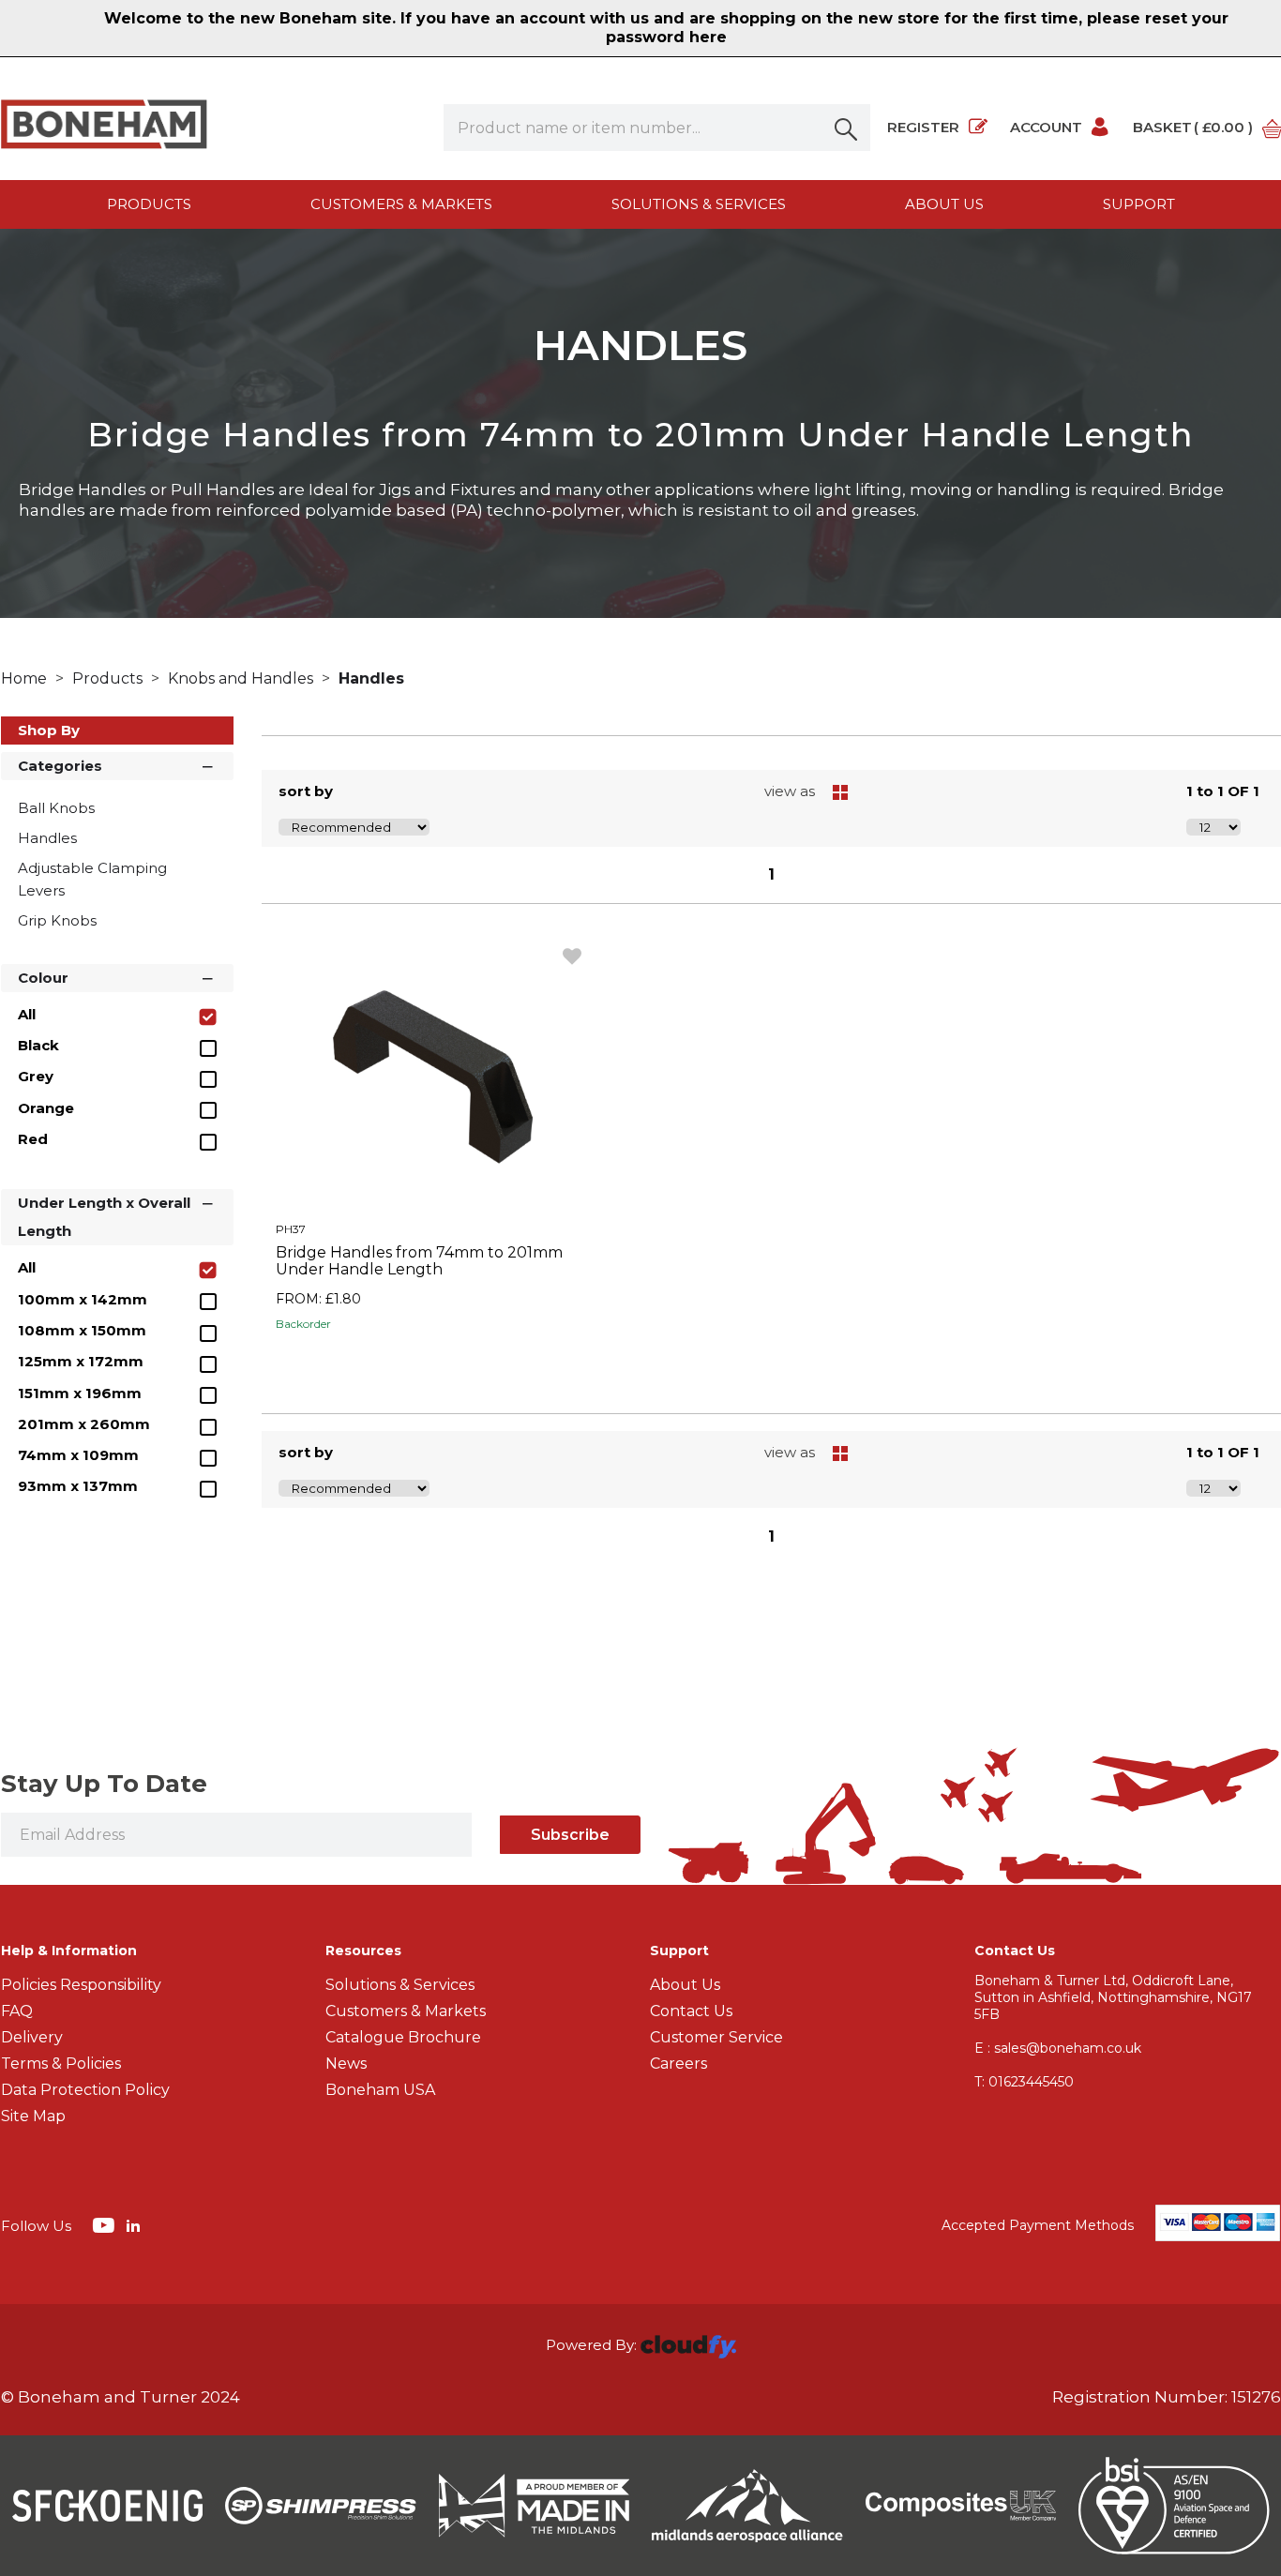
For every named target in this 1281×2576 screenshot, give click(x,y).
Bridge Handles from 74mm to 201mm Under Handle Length (419, 1261)
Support (1139, 204)
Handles (371, 678)
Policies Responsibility (81, 1985)
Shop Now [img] (431, 1366)
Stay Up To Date (104, 1784)
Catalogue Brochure (403, 2037)
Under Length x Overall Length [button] (104, 1217)
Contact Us (691, 2011)
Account (1046, 127)
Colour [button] (43, 978)
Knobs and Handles (242, 678)
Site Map (33, 2116)
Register (923, 127)
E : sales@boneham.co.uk (1058, 2048)
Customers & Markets (401, 204)
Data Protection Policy (85, 2090)
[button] (847, 128)
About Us (685, 1985)
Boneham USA (380, 2090)
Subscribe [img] (570, 1835)
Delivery (32, 2037)
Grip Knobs (57, 920)
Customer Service (716, 2037)
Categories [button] (60, 766)
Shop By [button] (49, 730)
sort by (306, 791)
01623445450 (1024, 2082)
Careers (678, 2064)
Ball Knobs (56, 808)
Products (149, 204)
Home (26, 678)
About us (944, 204)
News (346, 2064)
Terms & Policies (61, 2064)
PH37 (291, 1229)
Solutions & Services (699, 204)
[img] (105, 2224)
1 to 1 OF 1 (1223, 791)
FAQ (17, 2011)
